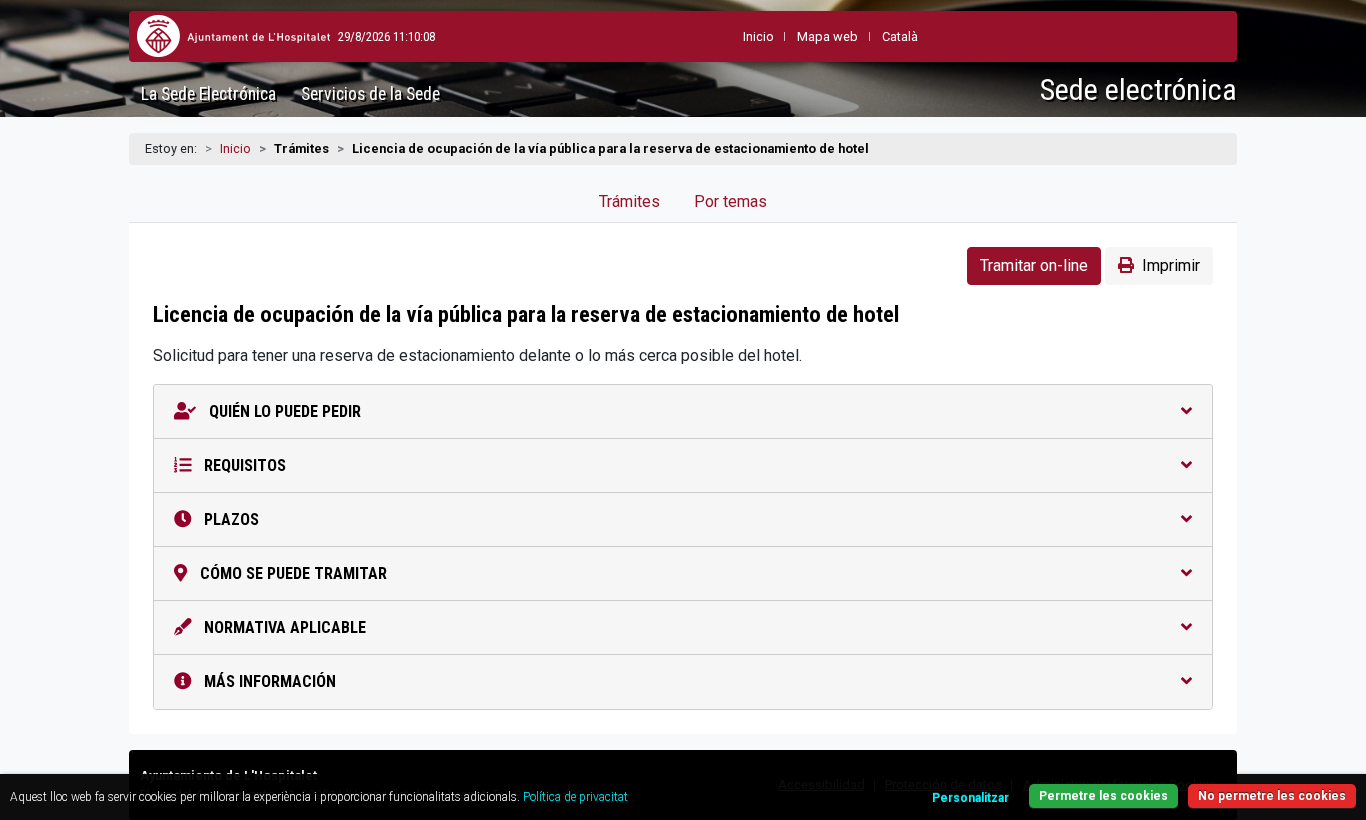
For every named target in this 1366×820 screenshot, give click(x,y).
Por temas (730, 201)
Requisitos (243, 465)
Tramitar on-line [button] (1034, 265)
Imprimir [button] (1171, 265)
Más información (268, 681)
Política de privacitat (575, 797)
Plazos (229, 519)
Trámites (629, 201)
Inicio (235, 148)
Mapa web (827, 36)
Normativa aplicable (283, 627)
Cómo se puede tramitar (291, 573)
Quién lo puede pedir (283, 411)
